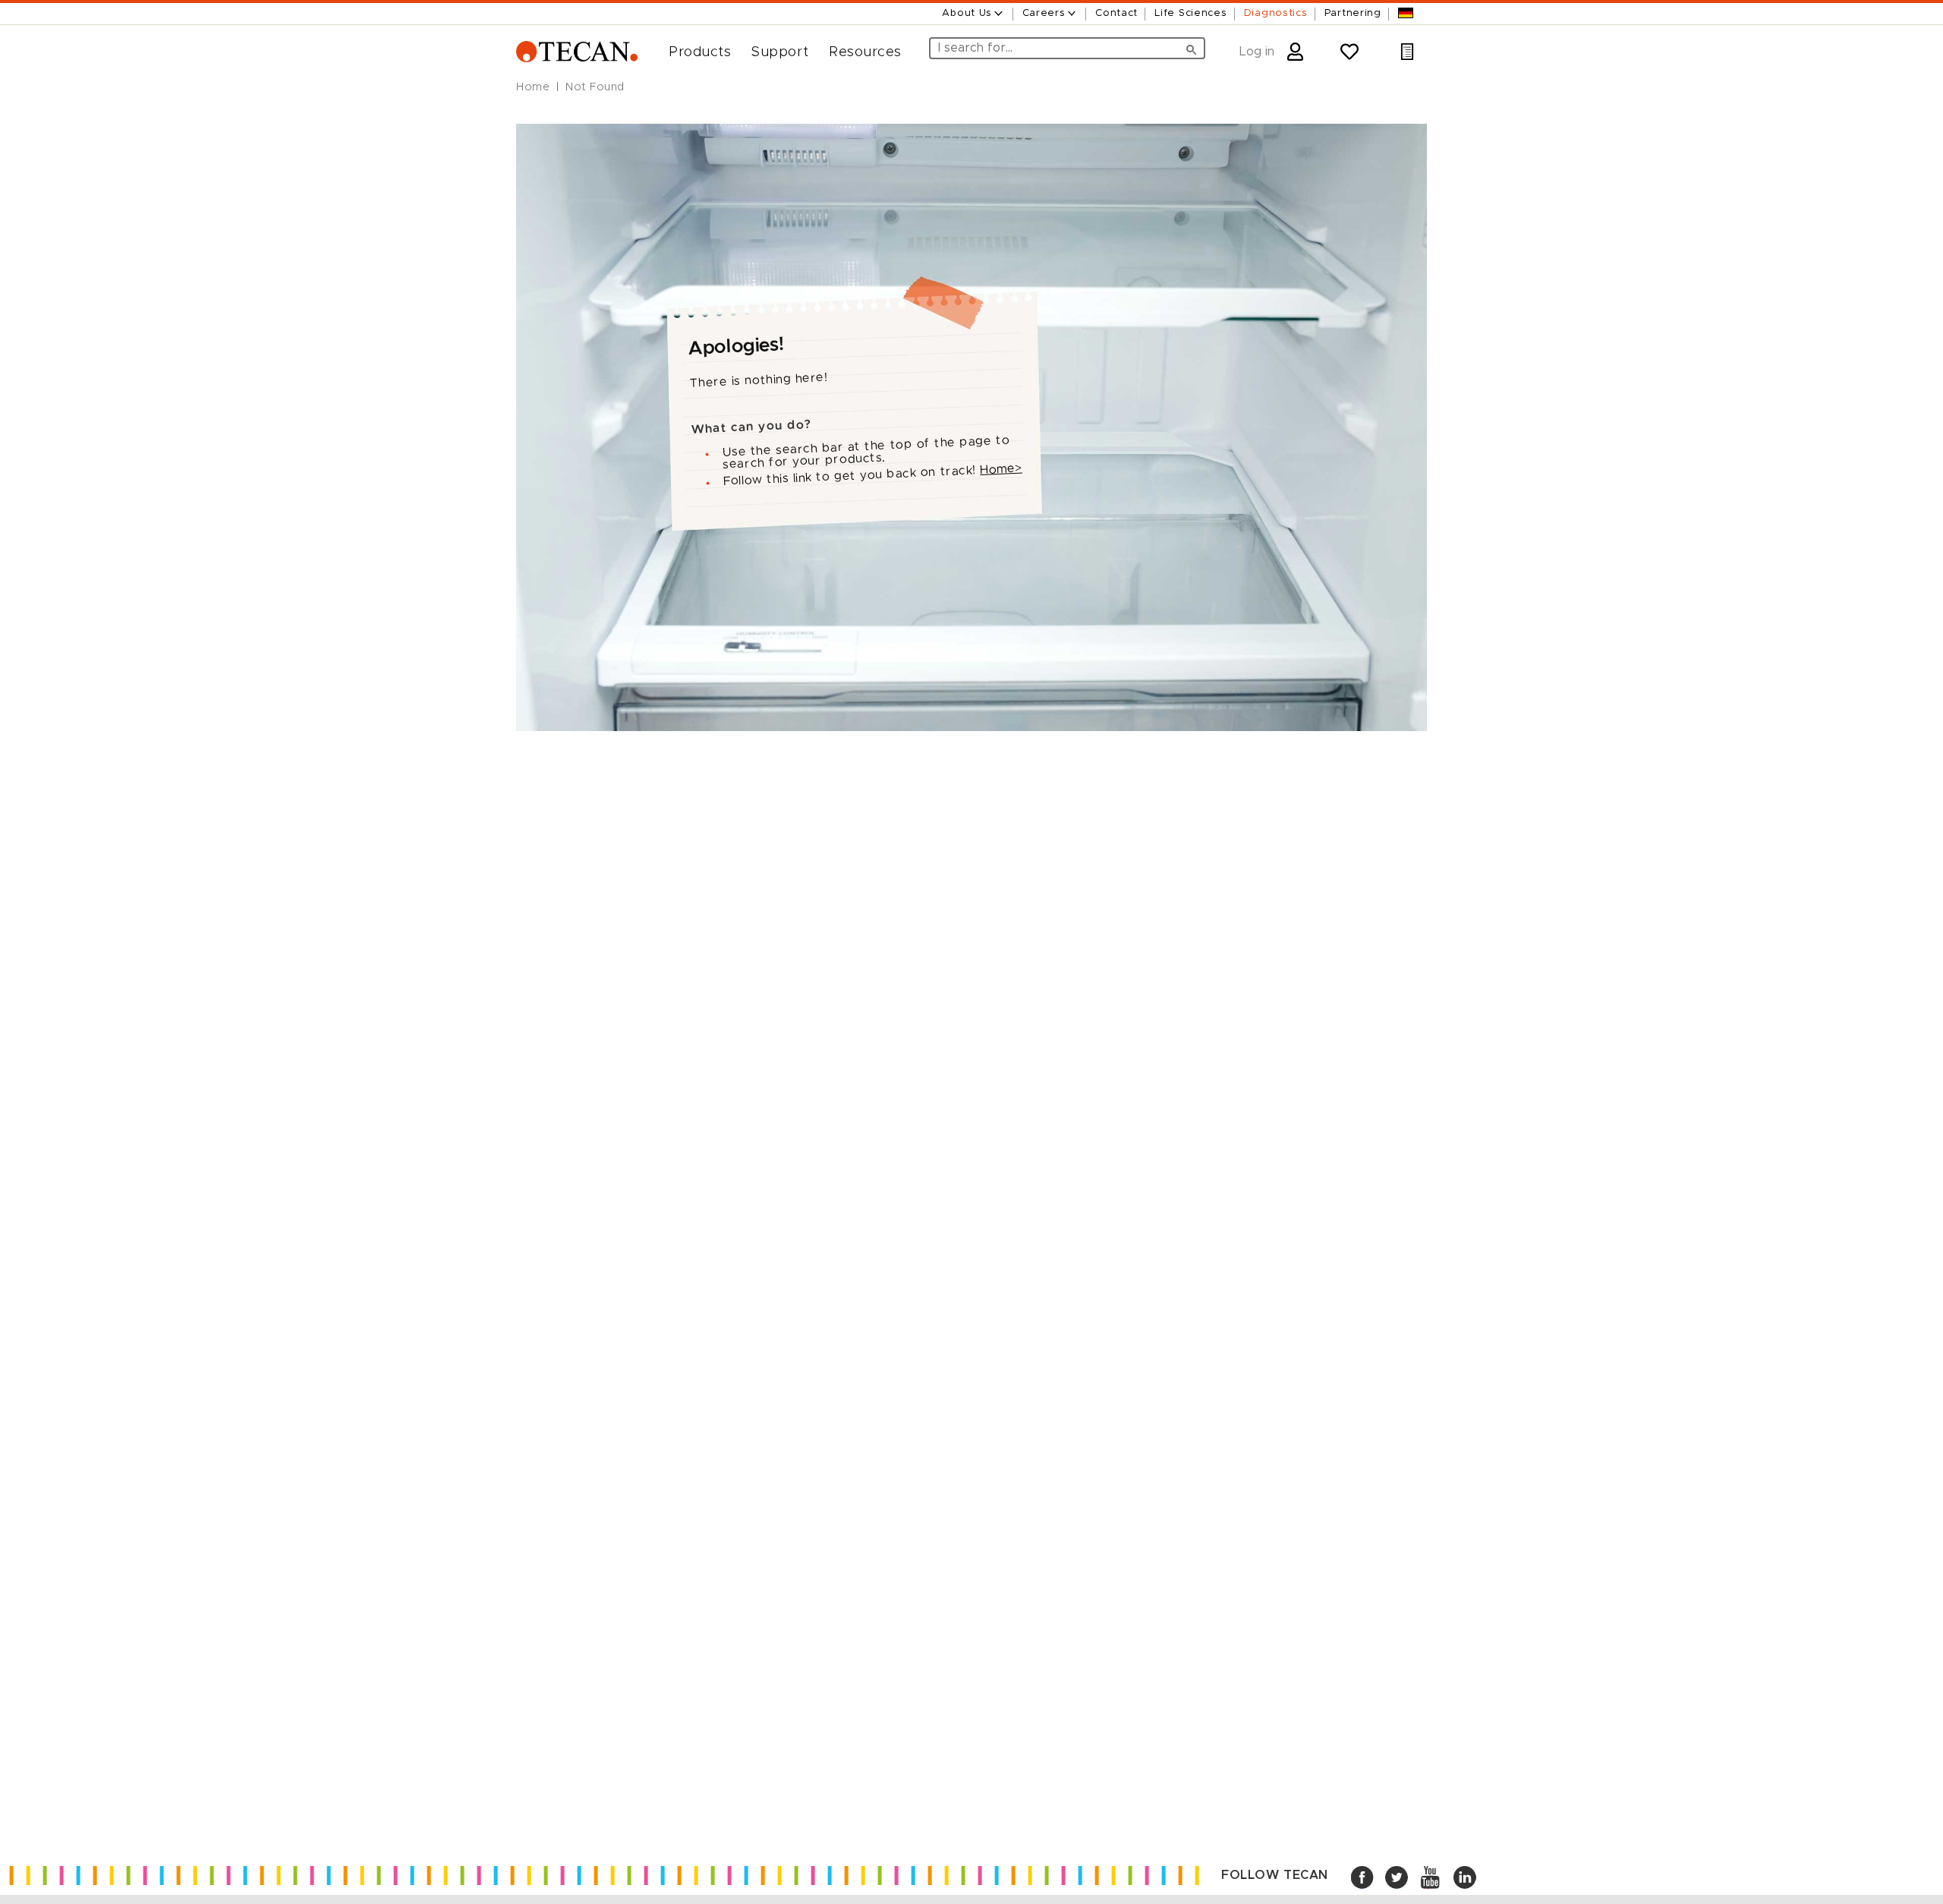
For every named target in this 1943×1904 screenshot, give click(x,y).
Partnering (1353, 13)
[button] (694, 52)
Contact (1116, 13)
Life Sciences (1190, 13)
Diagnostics (1276, 13)
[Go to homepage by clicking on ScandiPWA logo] (577, 52)
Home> (1001, 468)
